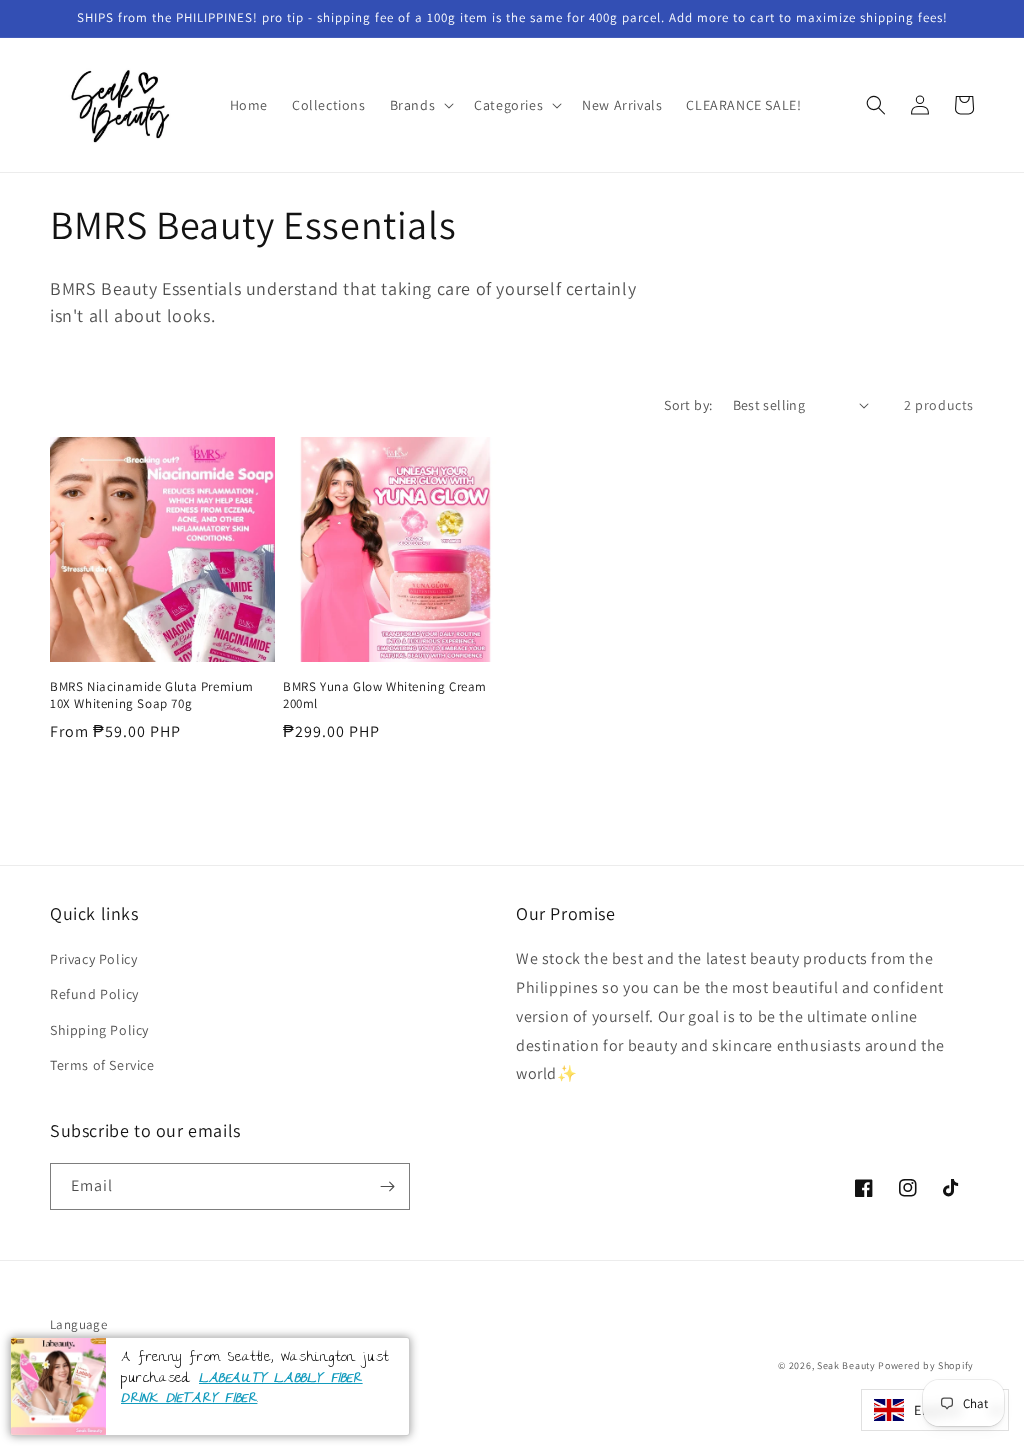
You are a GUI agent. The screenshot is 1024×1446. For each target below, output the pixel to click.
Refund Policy (94, 994)
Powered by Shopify (926, 1365)
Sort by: (688, 405)
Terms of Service (102, 1065)
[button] (420, 105)
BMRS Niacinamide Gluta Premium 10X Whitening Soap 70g (152, 695)
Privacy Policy (93, 959)
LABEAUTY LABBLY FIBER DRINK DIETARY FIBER (242, 1389)
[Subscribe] (387, 1186)
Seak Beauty (846, 1365)
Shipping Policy (99, 1030)
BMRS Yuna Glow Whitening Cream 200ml (385, 695)
